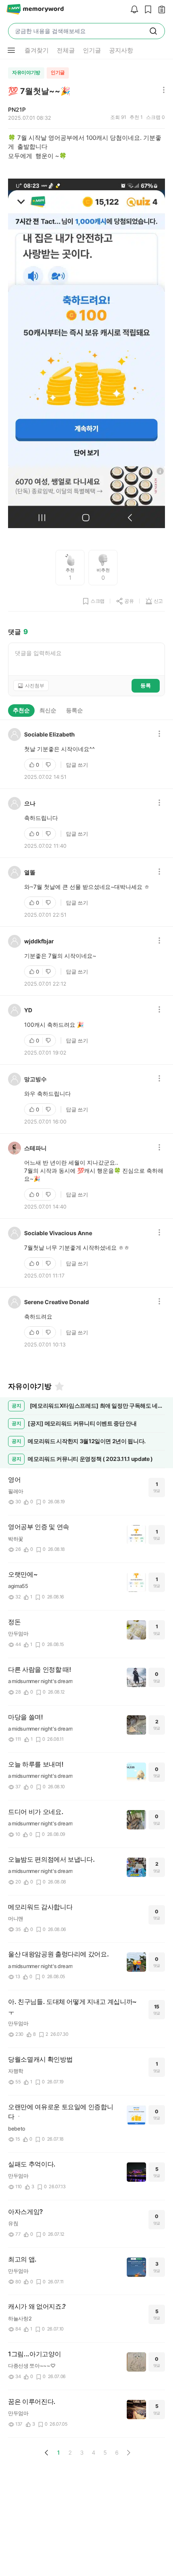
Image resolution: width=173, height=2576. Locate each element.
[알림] (132, 10)
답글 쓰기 (77, 765)
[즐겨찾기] (59, 1386)
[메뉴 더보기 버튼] (11, 50)
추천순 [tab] (21, 710)
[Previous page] (47, 2453)
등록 (146, 685)
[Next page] (128, 2453)
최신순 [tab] (48, 710)
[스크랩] (146, 10)
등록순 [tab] (74, 710)
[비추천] (49, 765)
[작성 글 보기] (160, 10)
